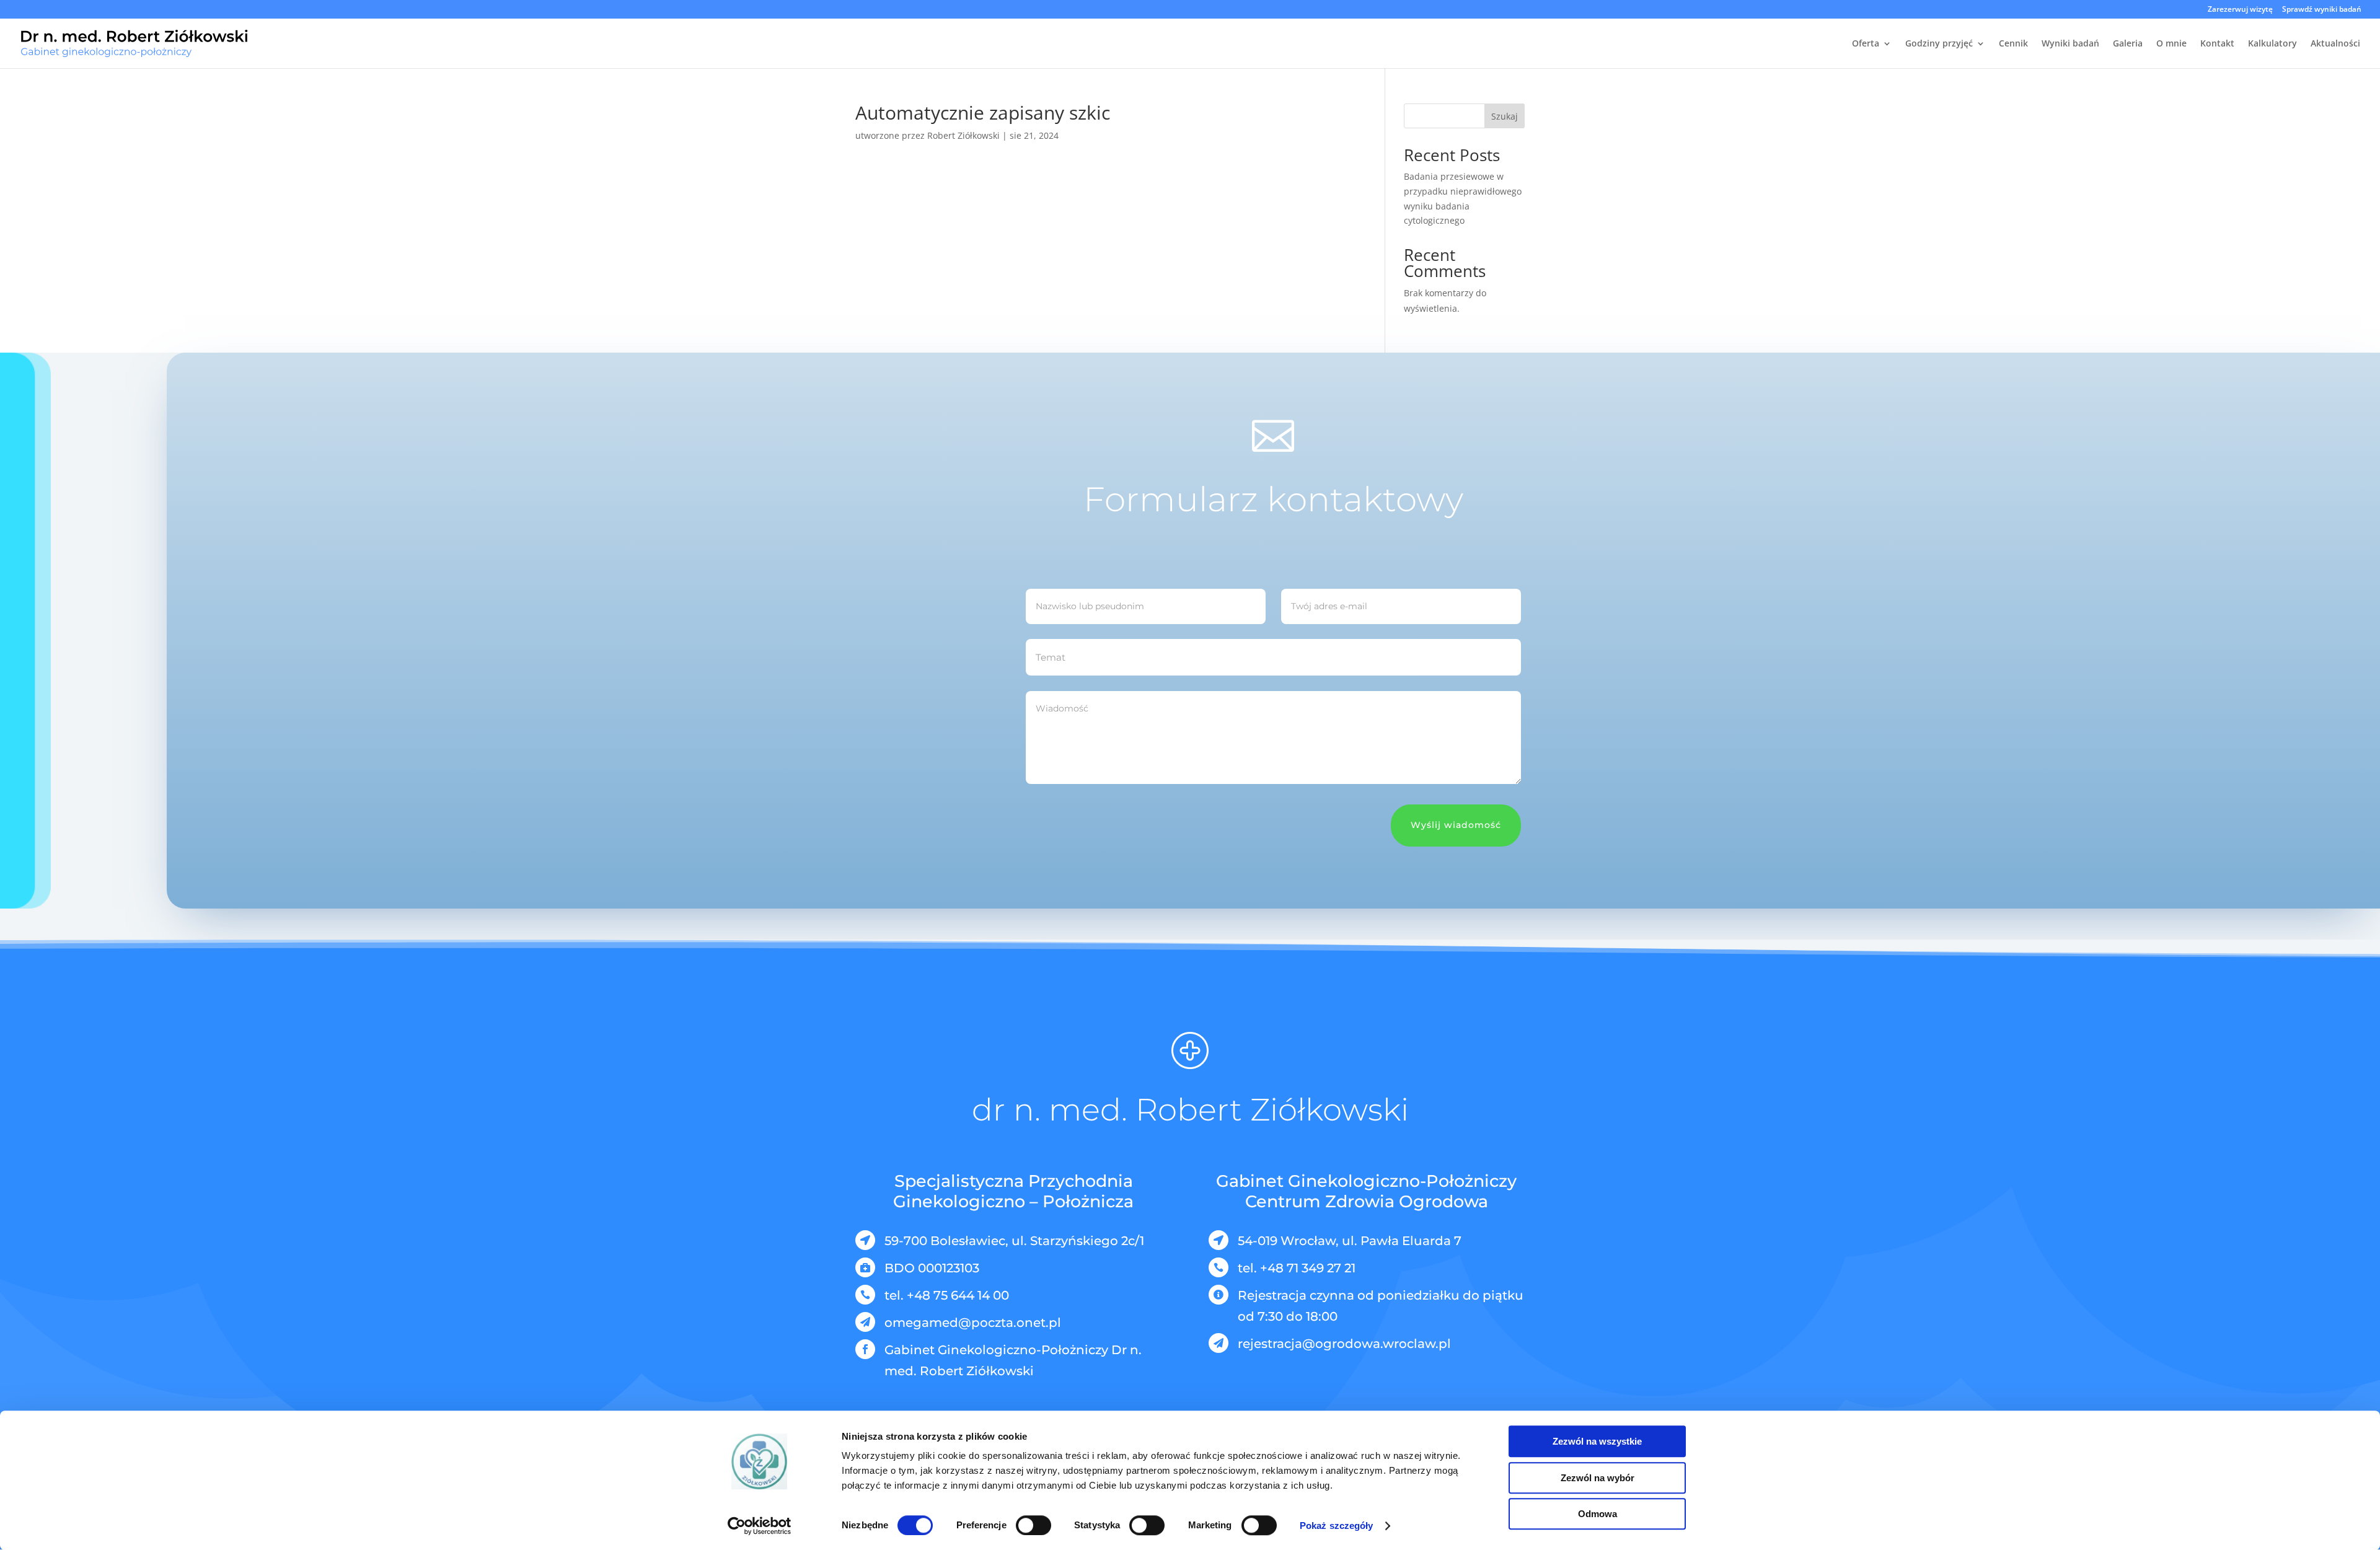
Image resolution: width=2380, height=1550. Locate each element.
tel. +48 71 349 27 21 (1297, 1268)
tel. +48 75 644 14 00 (947, 1295)
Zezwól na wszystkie (1597, 1441)
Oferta (1866, 44)
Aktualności (2335, 44)
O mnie (2171, 44)
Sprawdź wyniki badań (2322, 10)
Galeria (2128, 44)
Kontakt (2217, 44)
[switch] (1034, 1525)
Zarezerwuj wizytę (2240, 10)
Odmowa (1598, 1514)
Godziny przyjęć (1939, 44)
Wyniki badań (2070, 44)
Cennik (2013, 44)
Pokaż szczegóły (1337, 1526)
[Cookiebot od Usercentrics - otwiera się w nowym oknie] (760, 1526)
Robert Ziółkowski (963, 135)
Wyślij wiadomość (1456, 825)
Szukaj (1505, 116)
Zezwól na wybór (1598, 1478)
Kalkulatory (2272, 44)
